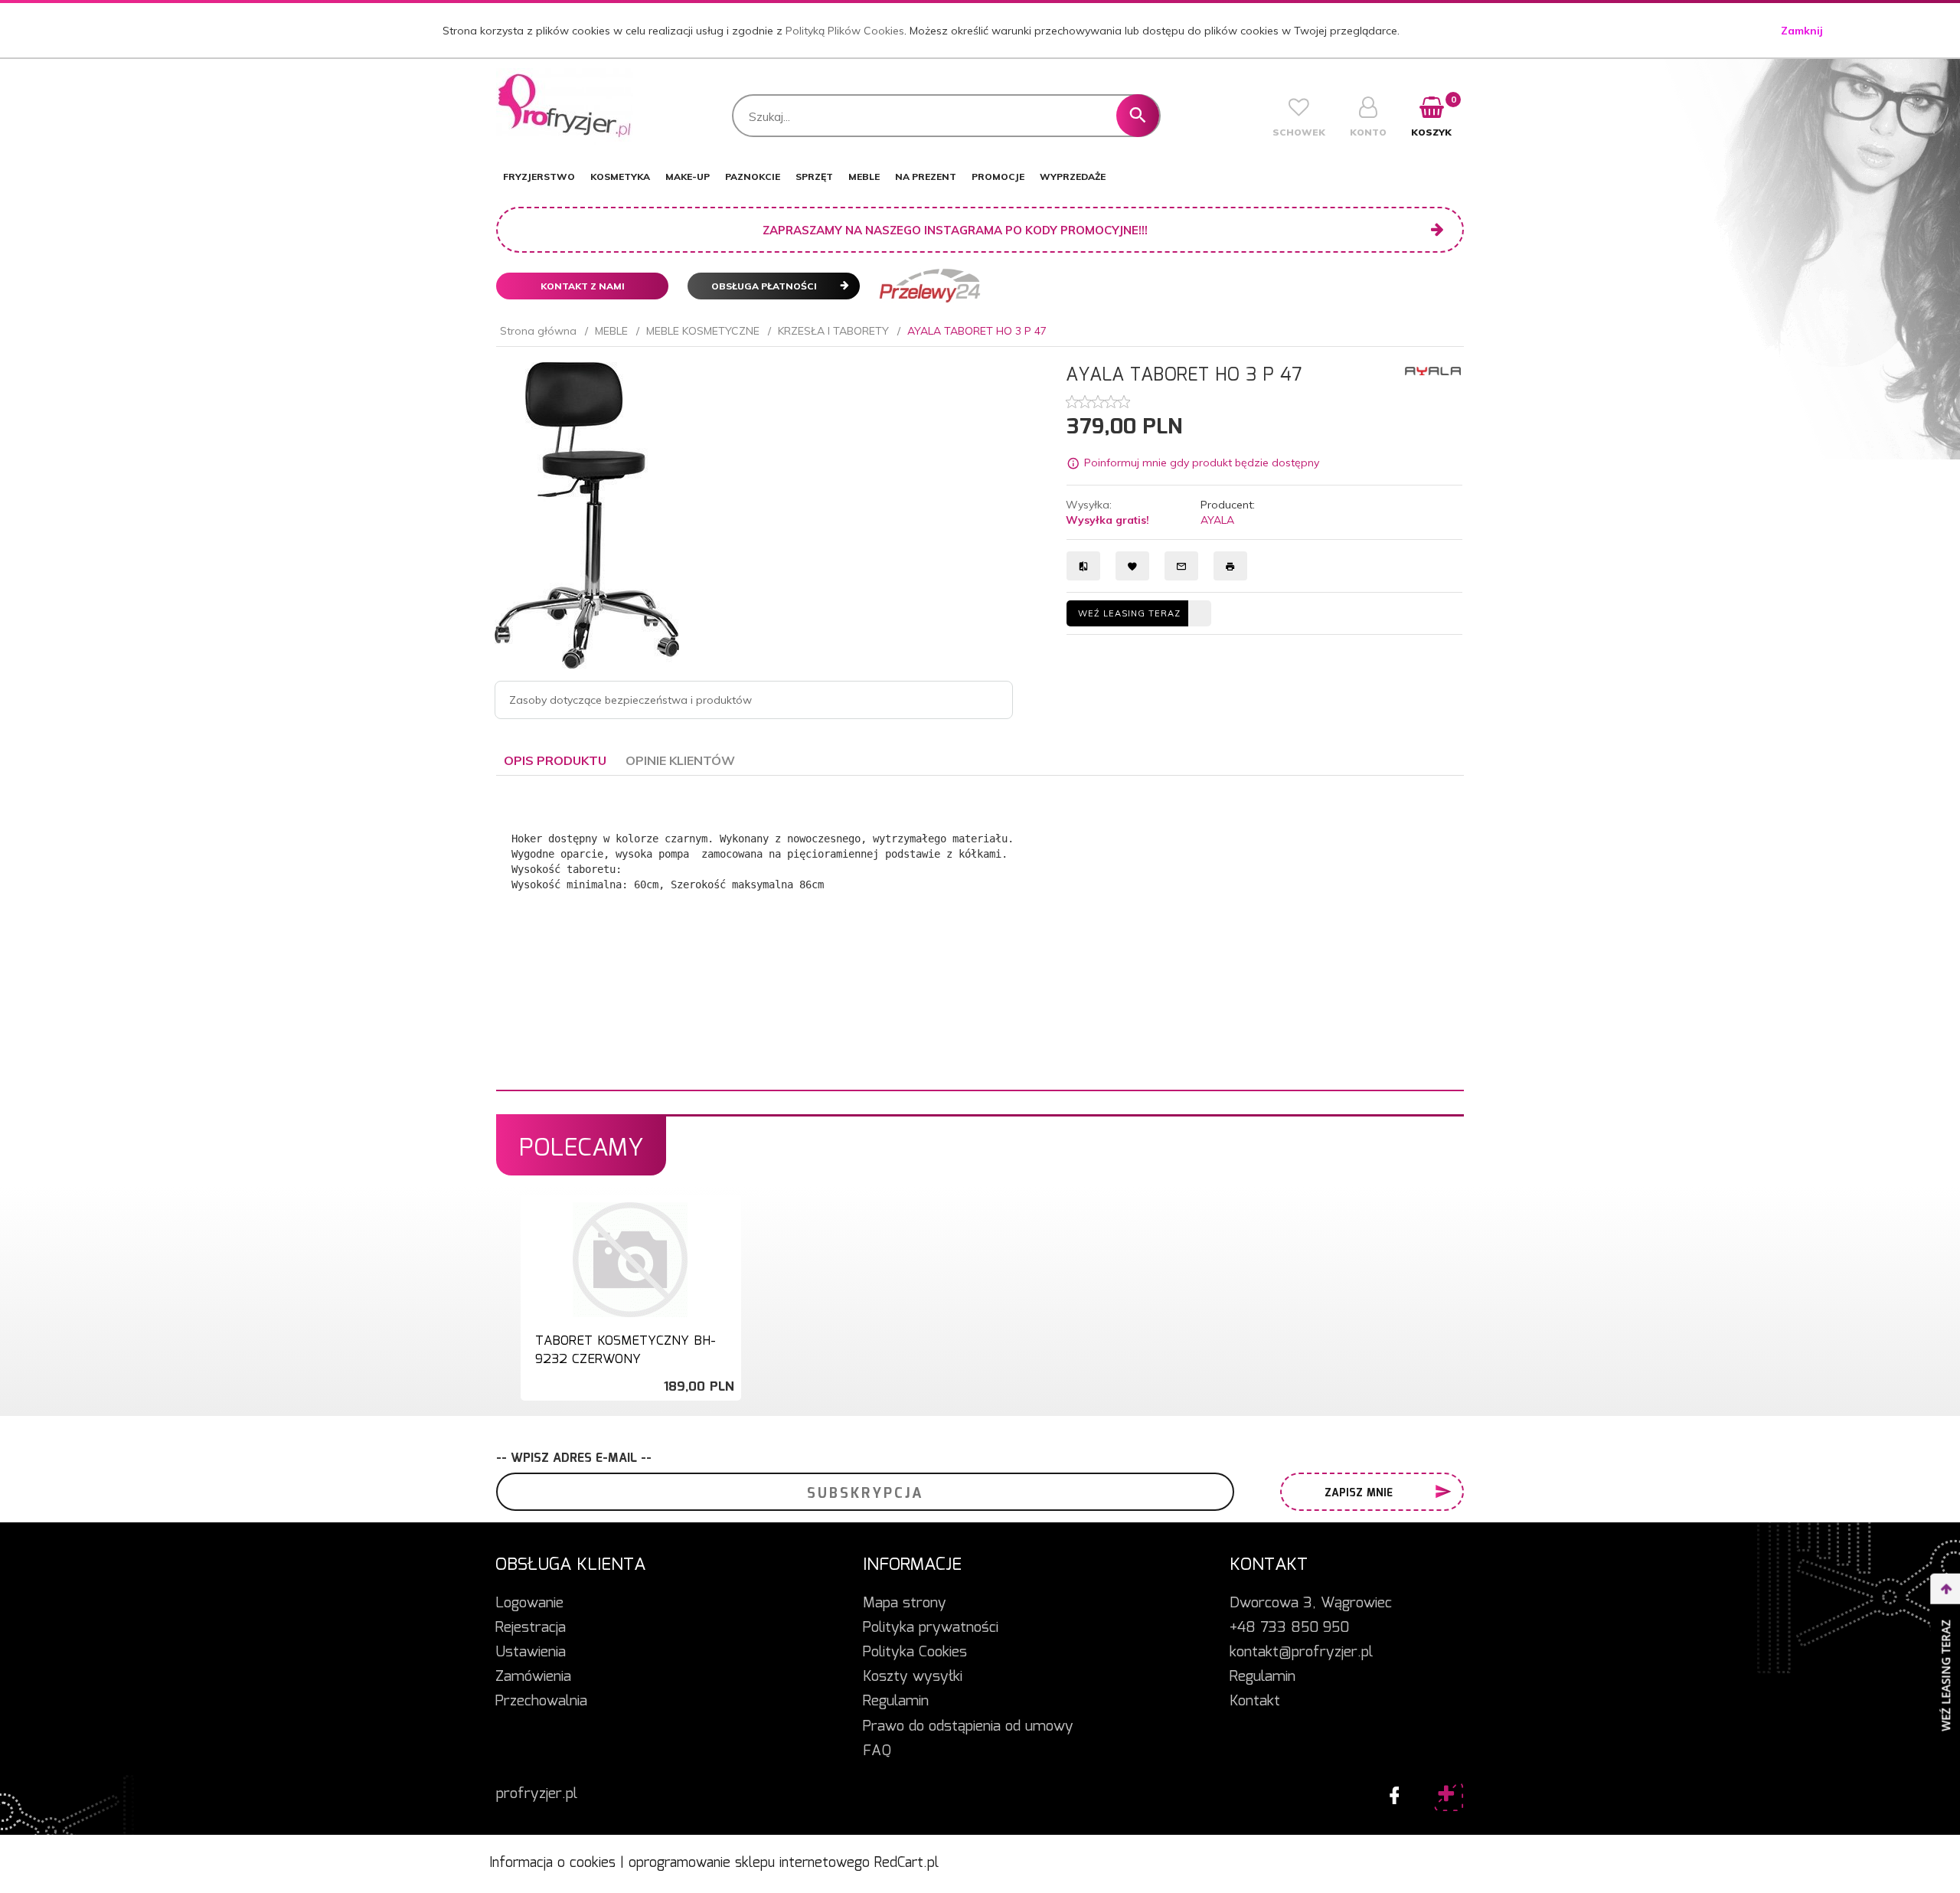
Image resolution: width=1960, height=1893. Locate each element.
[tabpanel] (980, 933)
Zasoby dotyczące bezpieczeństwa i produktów (630, 700)
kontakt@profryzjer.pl (1301, 1653)
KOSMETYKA (620, 177)
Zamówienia (533, 1677)
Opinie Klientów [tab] (680, 760)
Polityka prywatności (931, 1628)
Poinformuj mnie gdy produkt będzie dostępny (1202, 463)
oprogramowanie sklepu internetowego (749, 1863)
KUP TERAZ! (630, 1354)
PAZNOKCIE (753, 177)
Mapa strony (905, 1604)
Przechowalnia (541, 1702)
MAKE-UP (688, 177)
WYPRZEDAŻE (1073, 177)
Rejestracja (531, 1628)
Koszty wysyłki (913, 1677)
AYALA (1217, 520)
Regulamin (896, 1702)
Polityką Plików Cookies (845, 31)
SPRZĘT (814, 177)
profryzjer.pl (537, 1794)
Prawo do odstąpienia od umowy (968, 1727)
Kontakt (1255, 1702)
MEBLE (864, 177)
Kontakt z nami (583, 286)
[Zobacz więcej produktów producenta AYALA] (1433, 370)
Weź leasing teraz (1129, 613)
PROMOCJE (998, 177)
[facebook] (1390, 1792)
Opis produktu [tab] (555, 760)
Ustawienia (531, 1653)
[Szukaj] (1138, 116)
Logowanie (529, 1604)
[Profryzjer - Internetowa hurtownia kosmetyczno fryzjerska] (565, 106)
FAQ (877, 1751)
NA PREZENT (926, 177)
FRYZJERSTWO (539, 177)
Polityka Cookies (915, 1653)
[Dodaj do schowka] (727, 1222)
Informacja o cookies (552, 1863)
